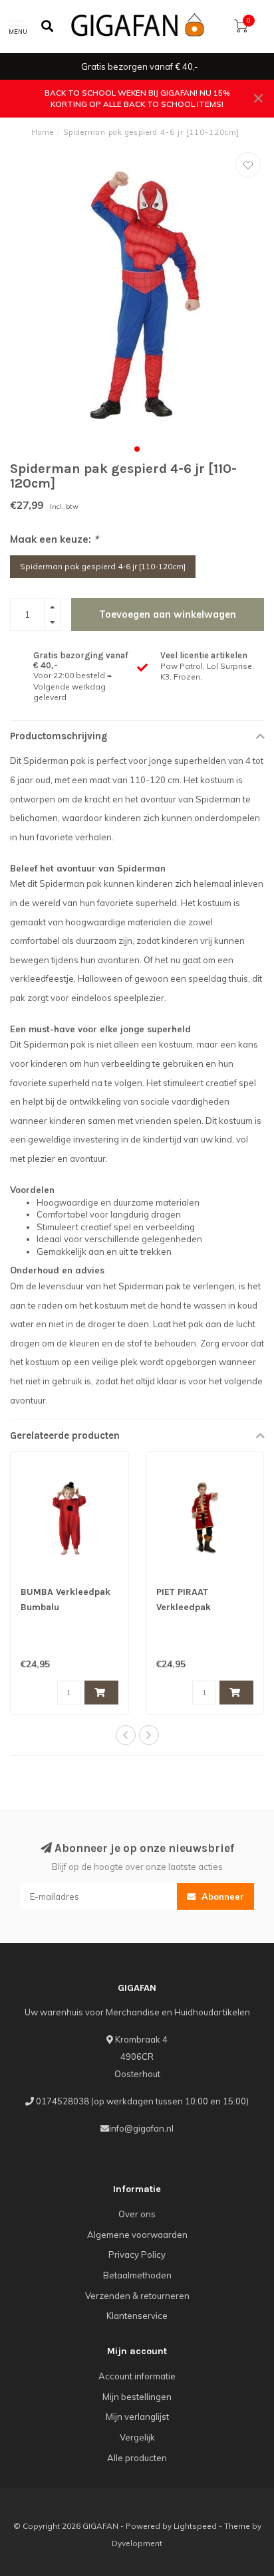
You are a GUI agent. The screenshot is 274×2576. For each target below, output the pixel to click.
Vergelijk (137, 2437)
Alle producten (137, 2458)
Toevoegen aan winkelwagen (168, 614)
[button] (137, 449)
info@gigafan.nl (141, 2128)
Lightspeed (195, 2526)
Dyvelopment (137, 2543)
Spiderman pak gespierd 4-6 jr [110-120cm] (103, 566)
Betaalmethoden (137, 2275)
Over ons (137, 2214)
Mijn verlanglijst (137, 2417)
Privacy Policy (137, 2254)
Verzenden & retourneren (137, 2296)
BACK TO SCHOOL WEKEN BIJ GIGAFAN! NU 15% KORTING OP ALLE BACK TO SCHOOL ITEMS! (137, 98)
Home (43, 132)
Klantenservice (137, 2316)
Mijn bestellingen (137, 2397)
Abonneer (221, 1896)
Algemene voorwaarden (137, 2235)
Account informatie (137, 2376)
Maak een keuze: (54, 539)
